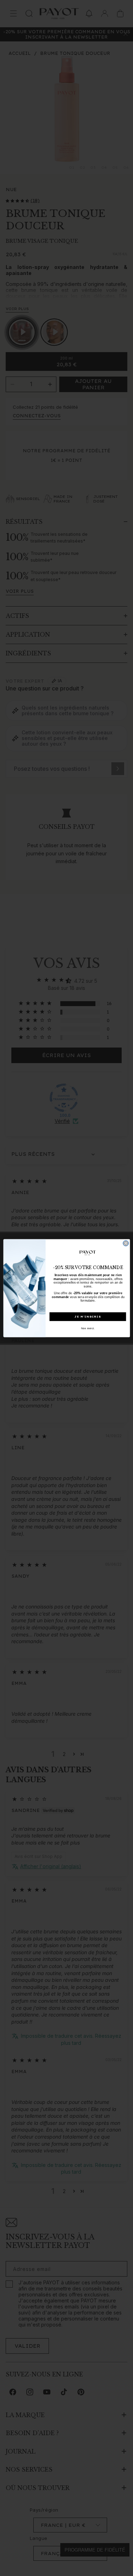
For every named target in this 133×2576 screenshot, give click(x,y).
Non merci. (88, 1328)
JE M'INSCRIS (88, 1316)
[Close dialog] (126, 1243)
